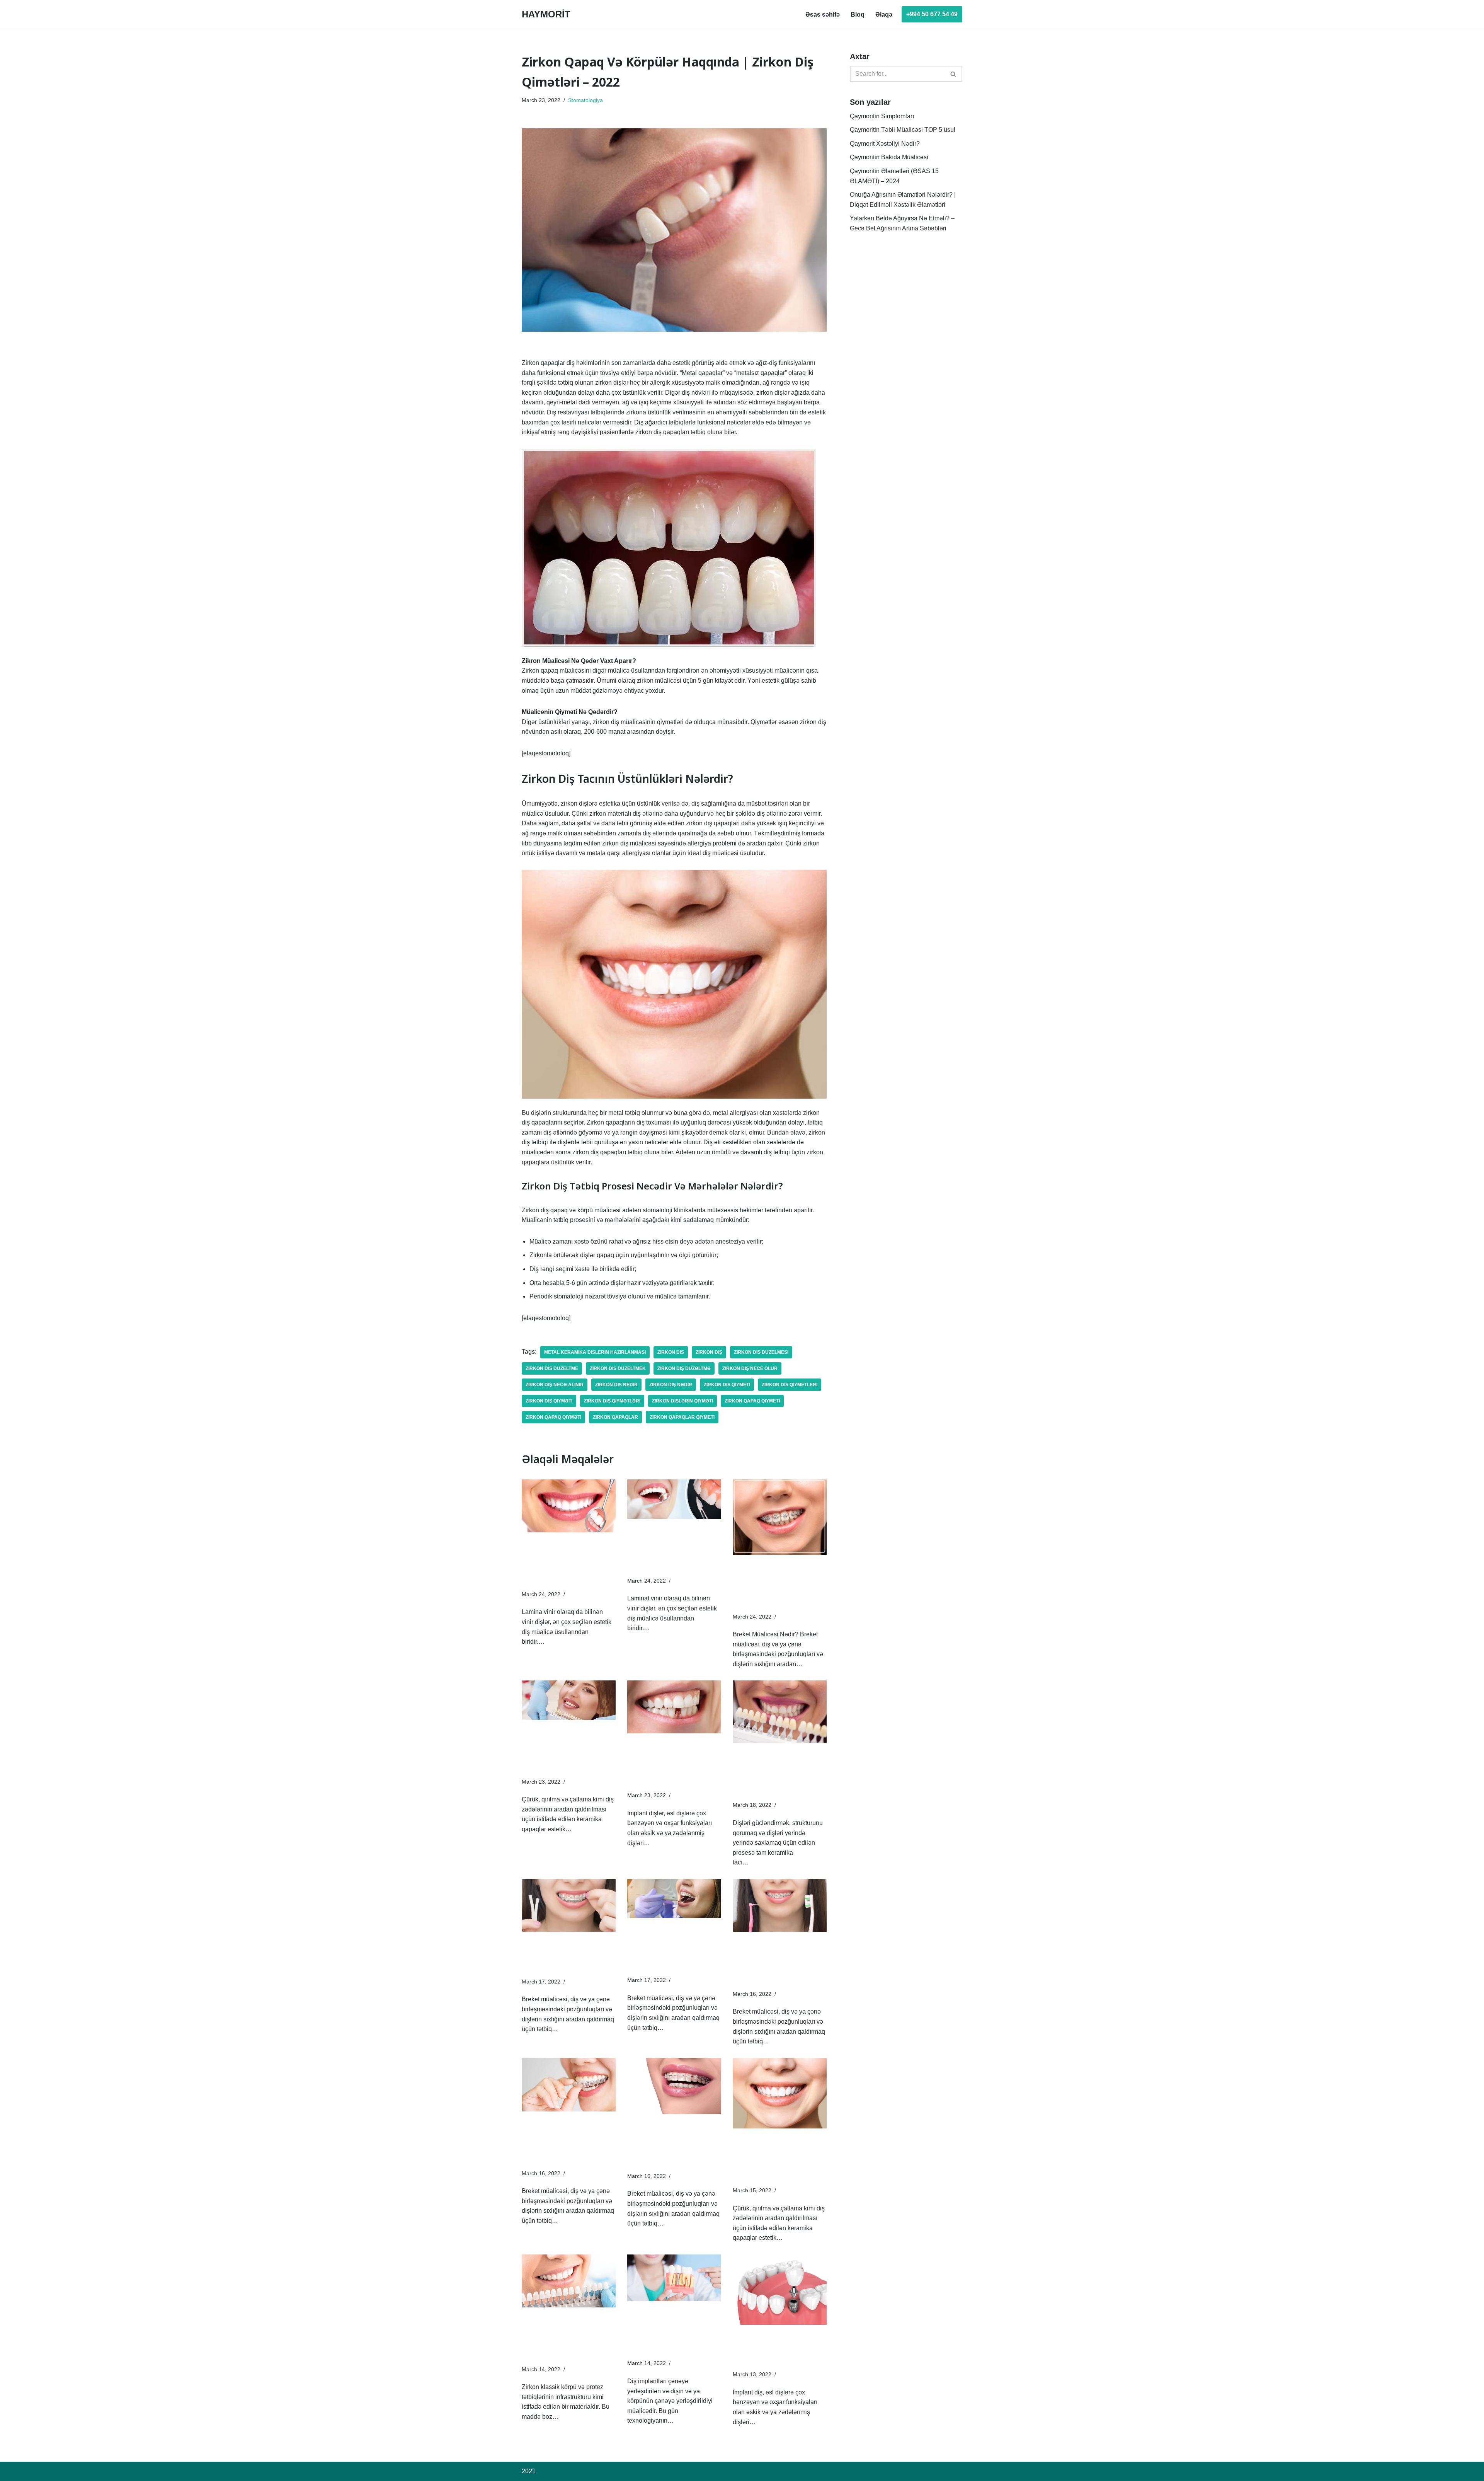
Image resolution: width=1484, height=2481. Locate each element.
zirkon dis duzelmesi (761, 1352)
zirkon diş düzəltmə (684, 1368)
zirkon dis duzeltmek (618, 1368)
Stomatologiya (585, 100)
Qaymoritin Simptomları (882, 116)
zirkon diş (709, 1352)
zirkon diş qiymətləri (612, 1401)
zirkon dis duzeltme (552, 1368)
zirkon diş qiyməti (549, 1401)
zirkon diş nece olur (750, 1368)
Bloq (858, 14)
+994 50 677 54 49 (932, 14)
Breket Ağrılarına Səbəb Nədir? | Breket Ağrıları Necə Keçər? (568, 1950)
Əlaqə (884, 14)
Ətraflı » (557, 1642)
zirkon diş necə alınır (555, 1385)
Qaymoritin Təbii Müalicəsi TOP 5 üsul (903, 130)
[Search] (954, 74)
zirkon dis (671, 1352)
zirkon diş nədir (671, 1385)
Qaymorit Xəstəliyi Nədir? (885, 144)
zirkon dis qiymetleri (790, 1385)
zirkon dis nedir (616, 1385)
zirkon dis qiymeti (727, 1385)
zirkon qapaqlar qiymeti (682, 1417)
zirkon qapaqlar (615, 1417)
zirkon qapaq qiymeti (752, 1401)
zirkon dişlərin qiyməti (682, 1401)
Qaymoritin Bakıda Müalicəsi (889, 157)
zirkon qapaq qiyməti (553, 1417)
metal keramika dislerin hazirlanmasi (595, 1352)
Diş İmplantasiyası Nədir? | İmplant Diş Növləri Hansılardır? (772, 2343)
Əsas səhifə (823, 14)
